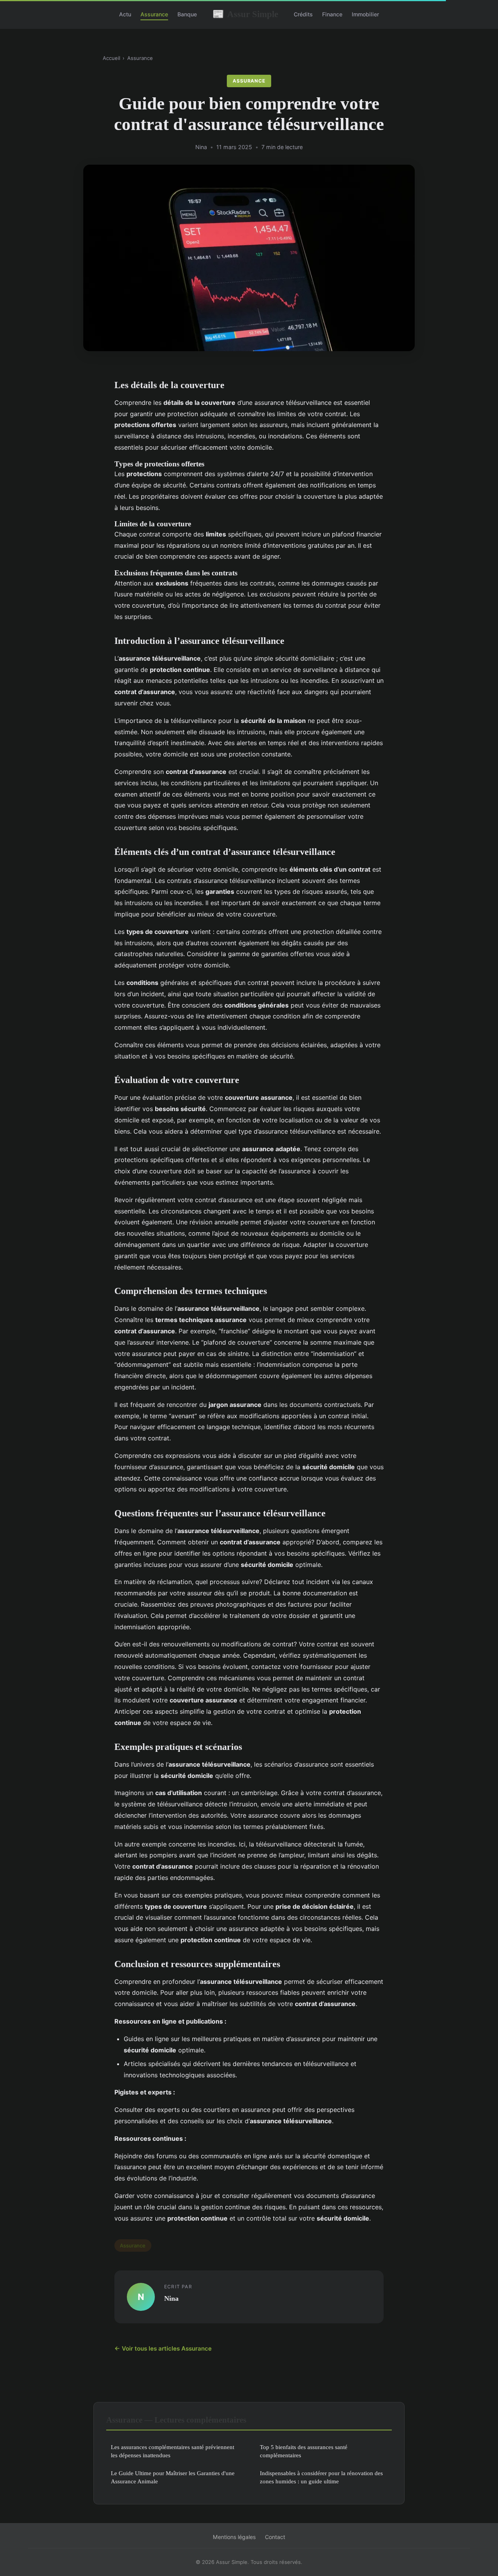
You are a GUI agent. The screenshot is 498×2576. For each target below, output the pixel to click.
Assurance (154, 14)
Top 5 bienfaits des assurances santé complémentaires (304, 2451)
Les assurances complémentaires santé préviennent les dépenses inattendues (173, 2451)
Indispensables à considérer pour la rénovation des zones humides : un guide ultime (321, 2477)
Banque (187, 14)
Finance (332, 14)
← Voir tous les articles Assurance (163, 2348)
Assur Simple (245, 14)
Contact (275, 2537)
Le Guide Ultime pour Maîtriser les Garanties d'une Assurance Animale (173, 2477)
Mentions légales (234, 2537)
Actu (125, 14)
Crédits (303, 14)
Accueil (111, 58)
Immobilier (365, 14)
